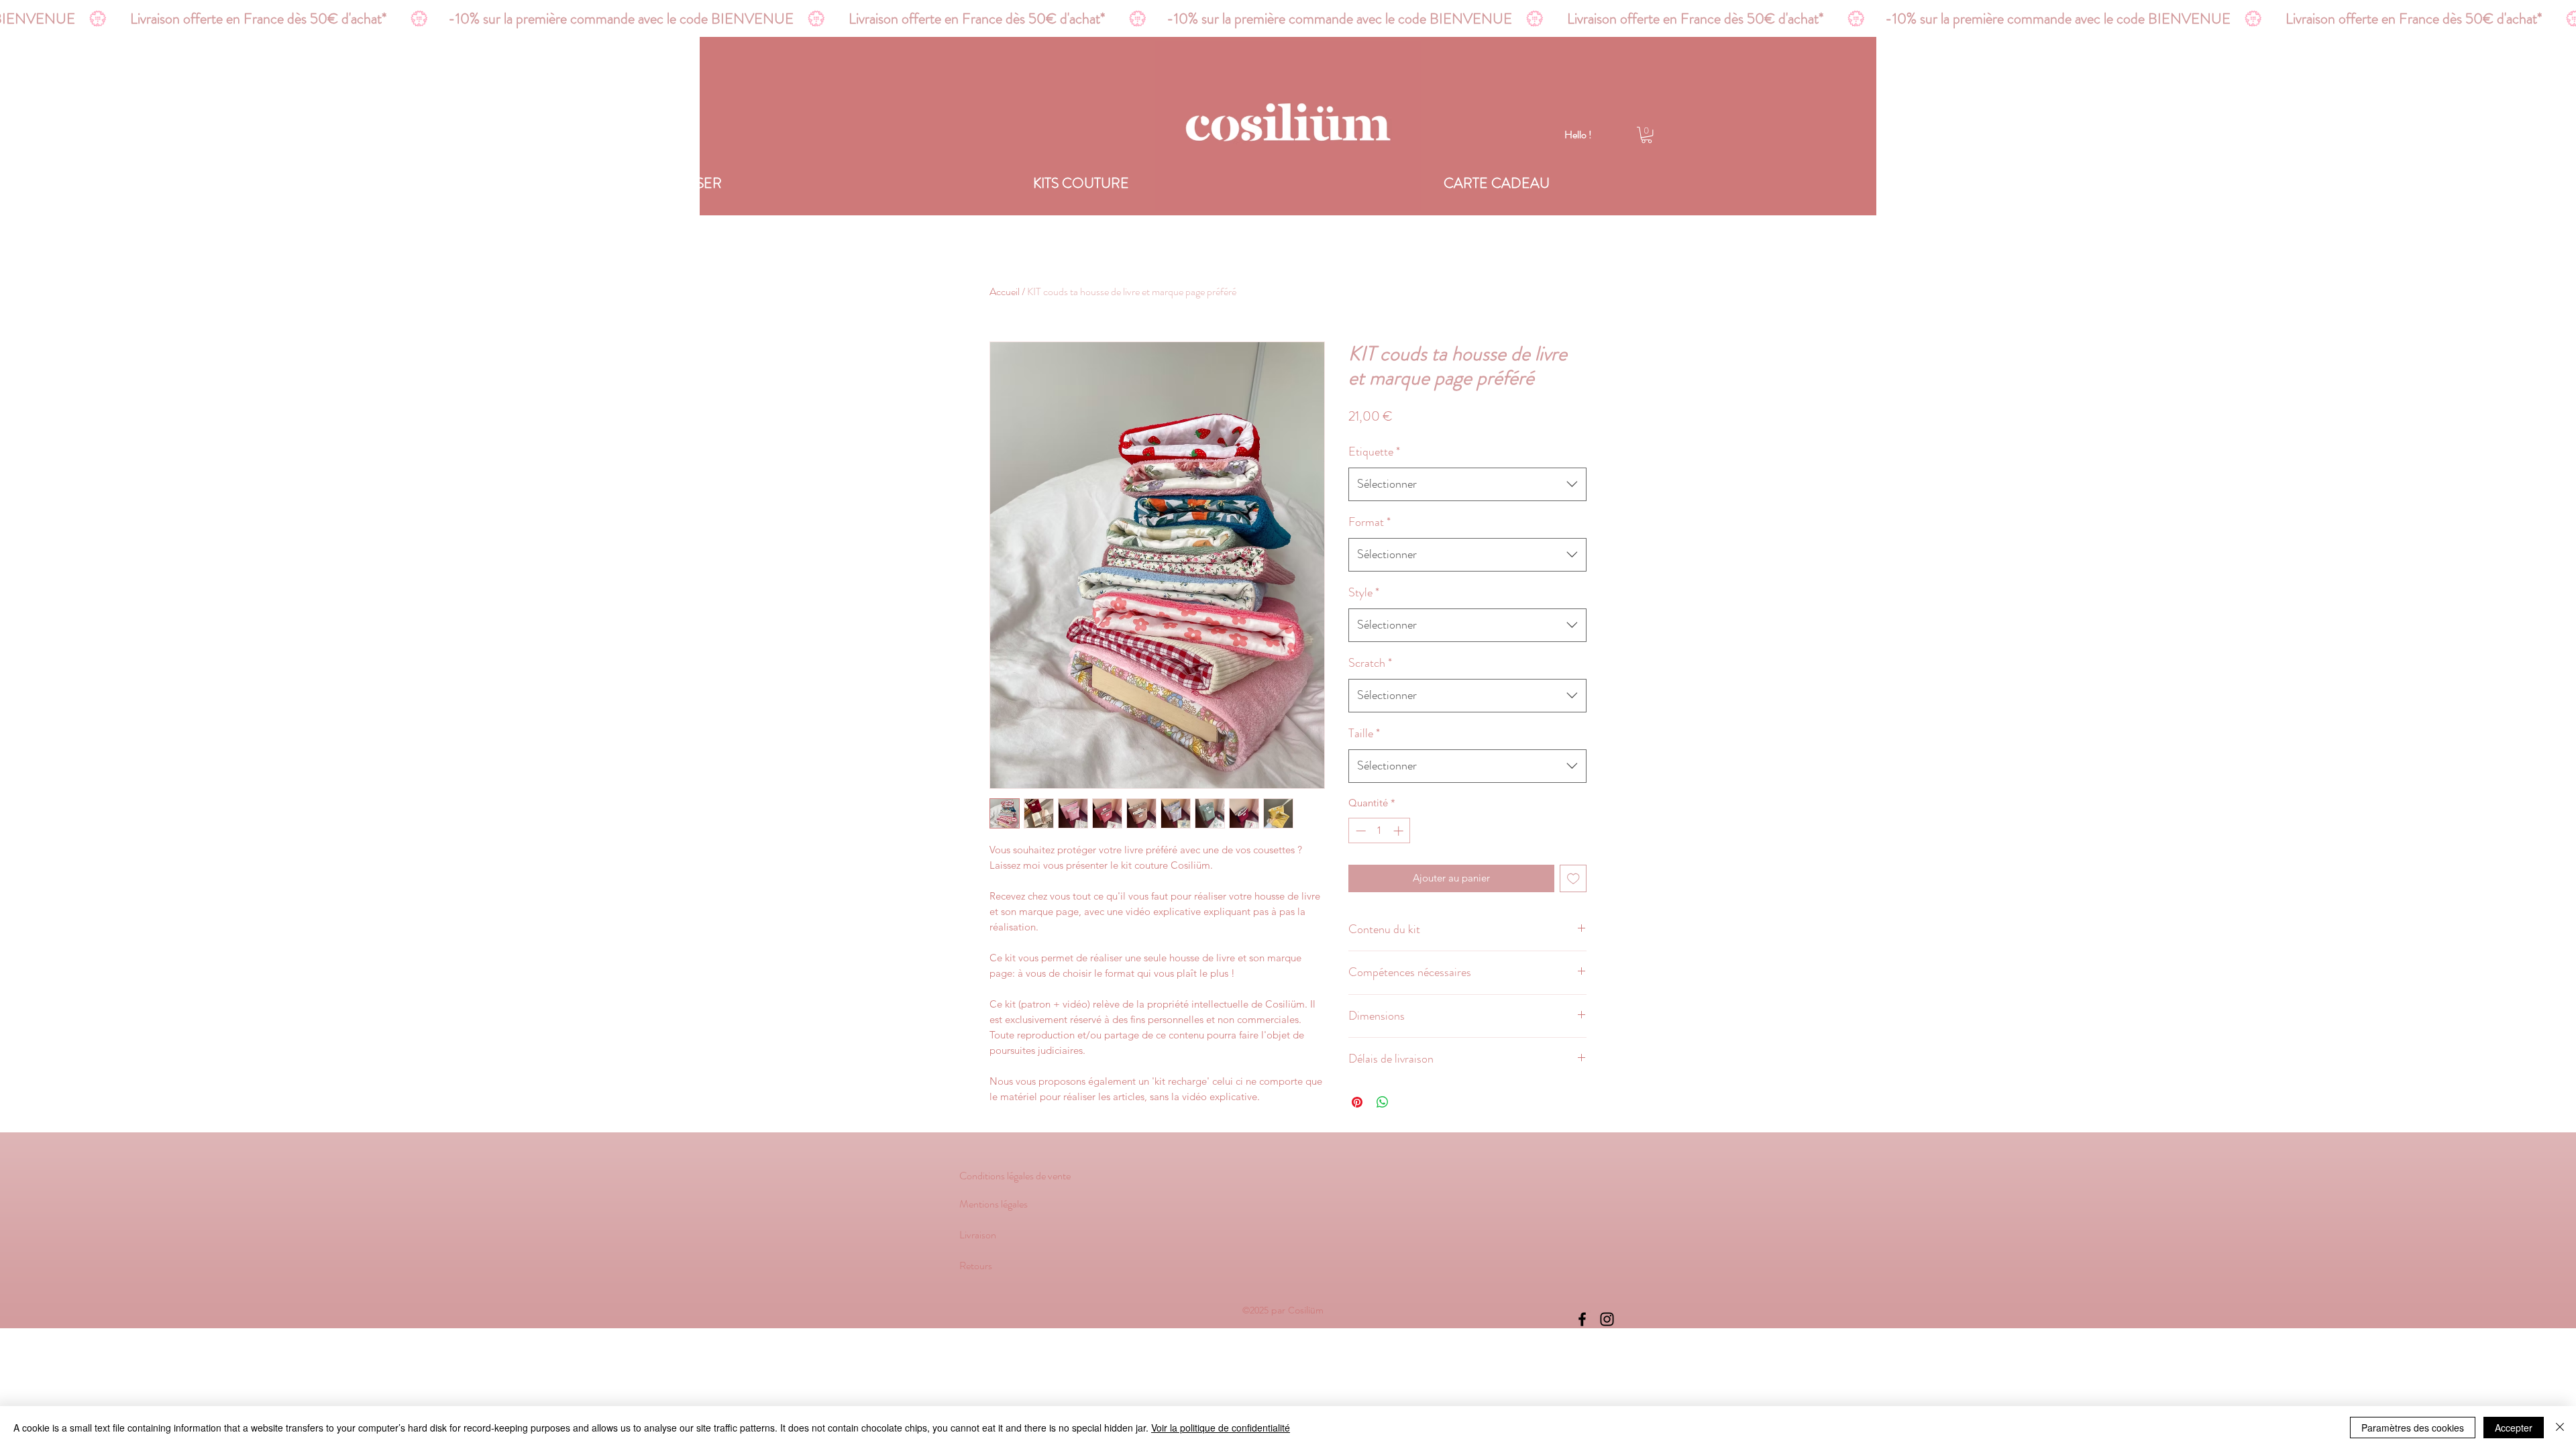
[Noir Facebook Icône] (1582, 1319)
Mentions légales (995, 1204)
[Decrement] (1359, 831)
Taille (1364, 733)
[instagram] (1607, 1319)
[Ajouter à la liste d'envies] (1573, 878)
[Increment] (1400, 831)
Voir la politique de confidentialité (1221, 1428)
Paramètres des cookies (2413, 1428)
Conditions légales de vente (1015, 1176)
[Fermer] (2560, 1428)
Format (1370, 522)
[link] (1647, 135)
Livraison (978, 1235)
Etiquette (1374, 451)
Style (1364, 592)
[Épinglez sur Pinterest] (1357, 1102)
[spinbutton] (1380, 831)
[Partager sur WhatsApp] (1383, 1102)
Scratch (1370, 663)
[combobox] (1467, 484)
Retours (976, 1266)
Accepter (2514, 1428)
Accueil (1005, 291)
